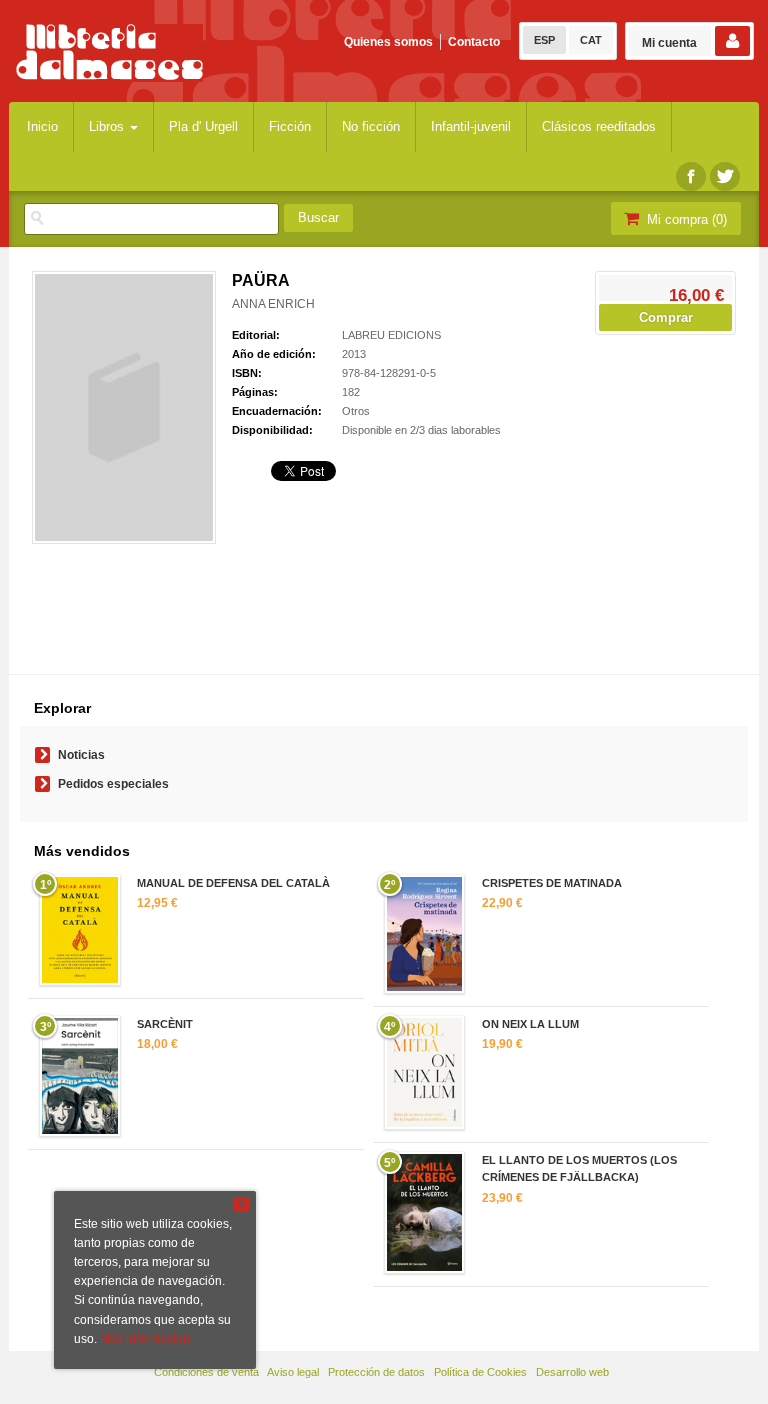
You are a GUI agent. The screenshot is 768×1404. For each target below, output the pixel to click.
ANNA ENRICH (273, 304)
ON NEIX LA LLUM (530, 1024)
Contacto (474, 42)
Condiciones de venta (206, 1372)
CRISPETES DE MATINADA (552, 883)
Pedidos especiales (113, 784)
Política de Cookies (480, 1372)
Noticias (81, 755)
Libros (108, 126)
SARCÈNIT (165, 1024)
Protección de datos (376, 1372)
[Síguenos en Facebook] (691, 176)
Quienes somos (388, 42)
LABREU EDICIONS (391, 335)
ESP (544, 40)
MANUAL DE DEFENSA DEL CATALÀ (233, 883)
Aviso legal (293, 1372)
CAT (591, 40)
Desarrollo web (572, 1372)
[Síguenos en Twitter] (725, 176)
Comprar (666, 317)
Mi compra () (685, 219)
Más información (145, 1339)
